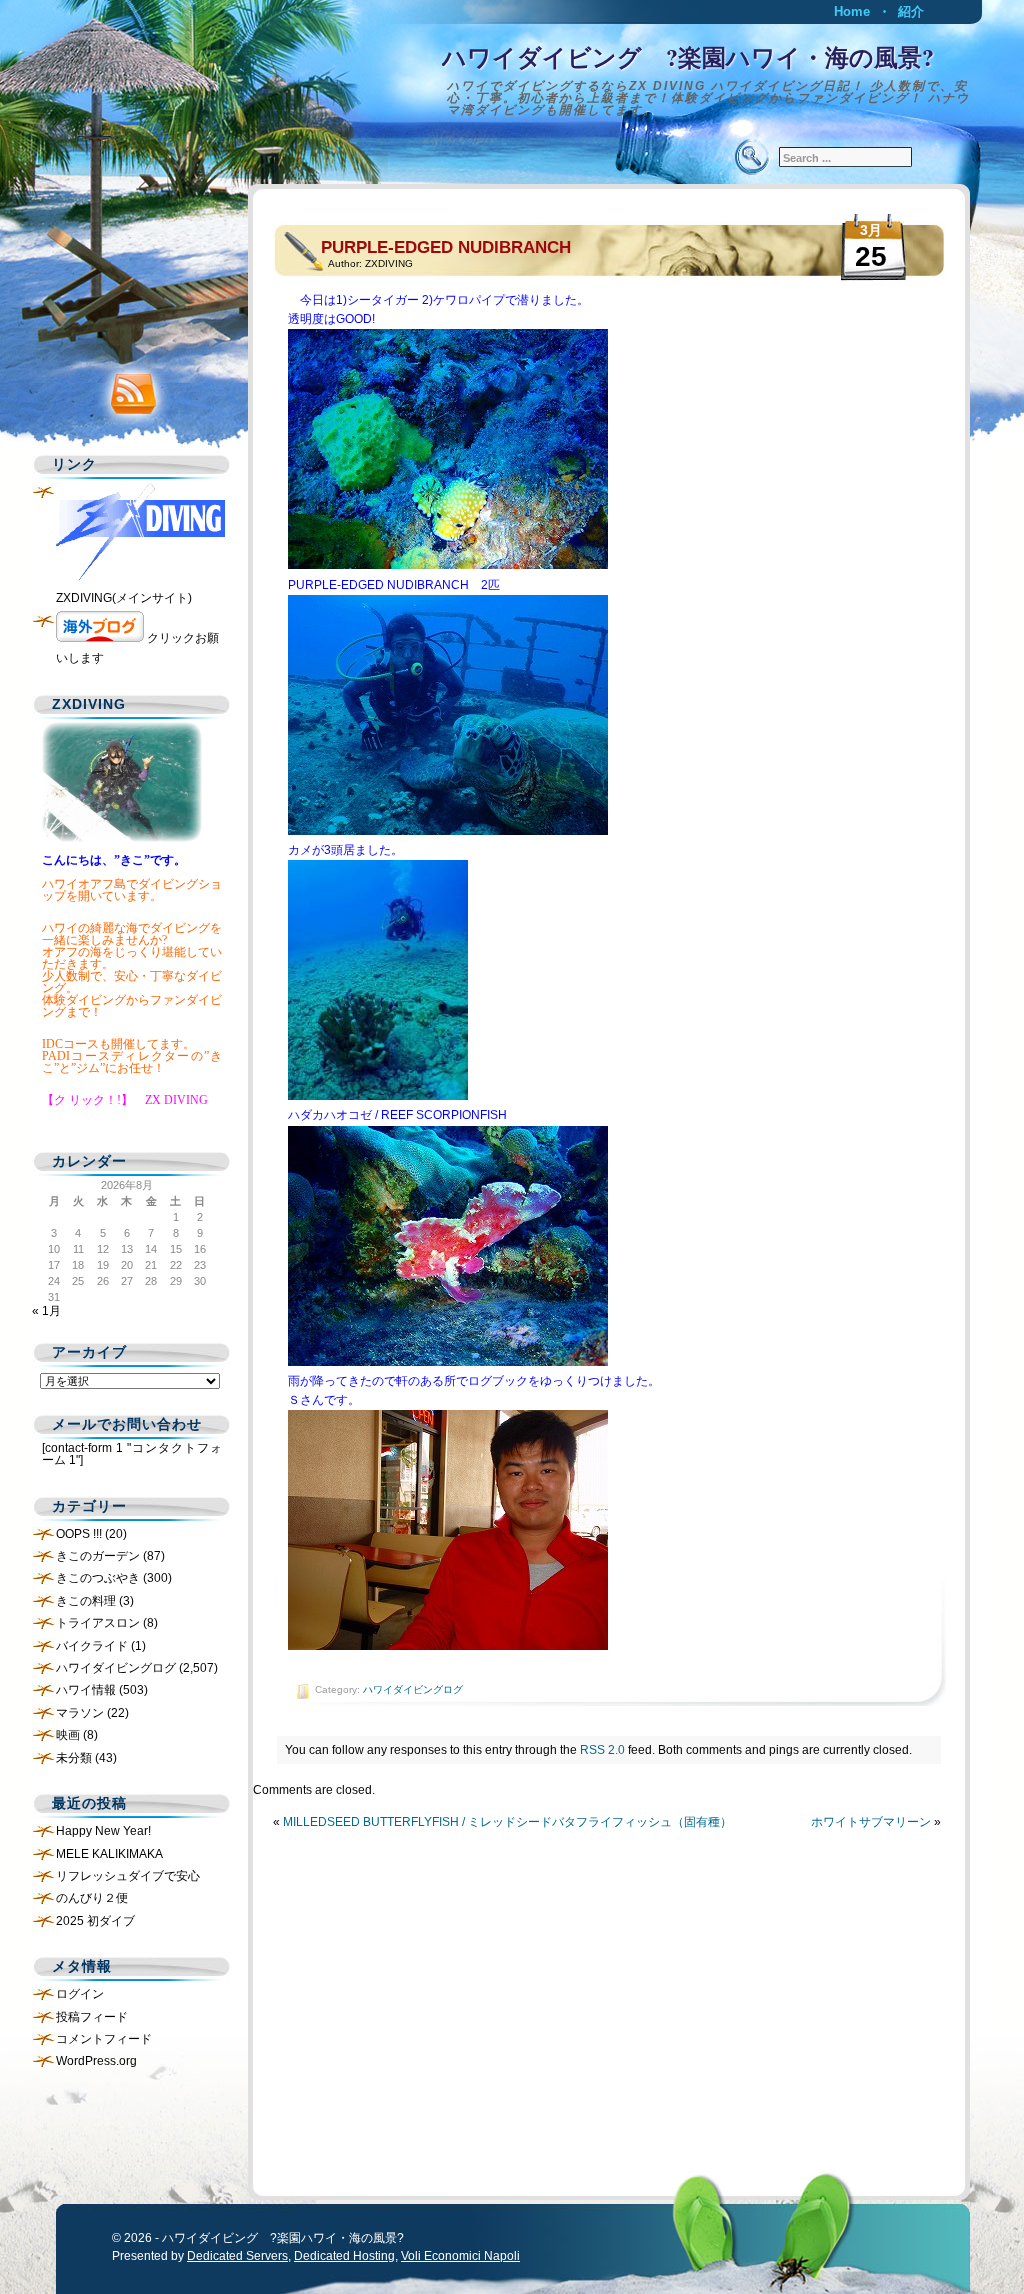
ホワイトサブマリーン (871, 1822)
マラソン (80, 1713)
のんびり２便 (92, 1898)
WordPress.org (96, 2061)
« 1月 (46, 1311)
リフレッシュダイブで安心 (128, 1876)
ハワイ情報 (86, 1690)
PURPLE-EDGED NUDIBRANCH (454, 247)
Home (852, 11)
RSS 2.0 (602, 1750)
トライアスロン (98, 1623)
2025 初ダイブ (95, 1921)
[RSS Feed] (127, 389)
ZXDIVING (389, 263)
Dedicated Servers (237, 2256)
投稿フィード (92, 2017)
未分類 (74, 1758)
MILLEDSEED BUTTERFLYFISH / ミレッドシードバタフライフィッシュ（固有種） (507, 1822)
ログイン (80, 1994)
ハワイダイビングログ (413, 1689)
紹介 (911, 11)
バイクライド (92, 1646)
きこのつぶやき (98, 1578)
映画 (68, 1735)
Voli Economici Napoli (460, 2256)
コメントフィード (104, 2039)
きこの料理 (86, 1601)
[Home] (512, 75)
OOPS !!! (79, 1534)
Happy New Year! (103, 1831)
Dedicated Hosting (344, 2256)
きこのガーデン (98, 1556)
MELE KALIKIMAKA (109, 1854)
